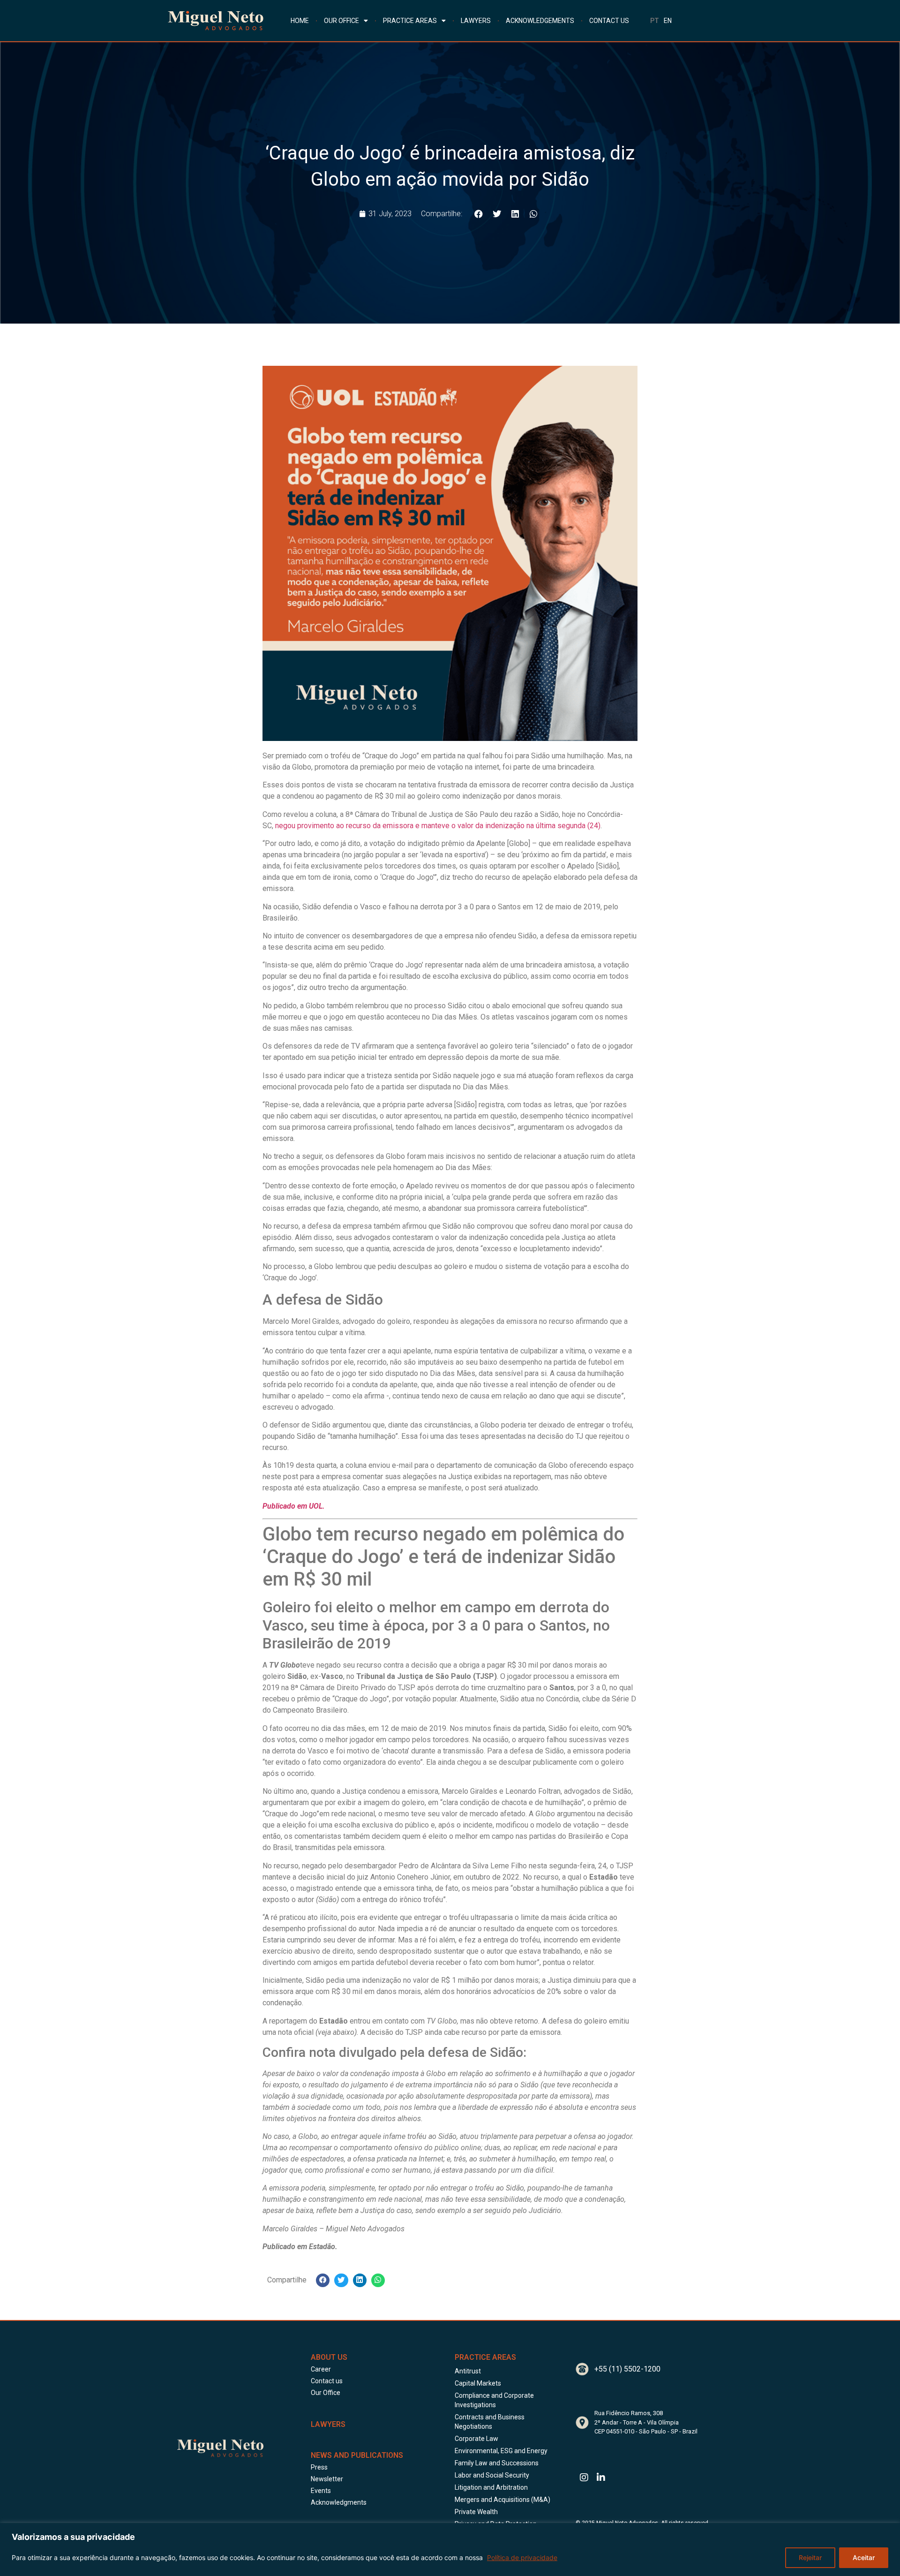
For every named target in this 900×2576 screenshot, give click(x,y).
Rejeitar (810, 2557)
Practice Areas (485, 2357)
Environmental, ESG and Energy (501, 2451)
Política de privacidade (522, 2557)
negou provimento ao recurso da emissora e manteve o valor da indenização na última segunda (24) (437, 826)
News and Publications (357, 2455)
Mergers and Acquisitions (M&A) (502, 2500)
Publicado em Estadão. (300, 2247)
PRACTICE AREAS (410, 21)
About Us (329, 2357)
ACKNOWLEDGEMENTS (540, 21)
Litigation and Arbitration (491, 2487)
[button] (478, 214)
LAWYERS (476, 21)
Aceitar (864, 2557)
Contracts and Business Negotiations (490, 2422)
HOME (300, 21)
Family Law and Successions (497, 2463)
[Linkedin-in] (601, 2478)
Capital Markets (478, 2383)
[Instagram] (584, 2478)
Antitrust (468, 2371)
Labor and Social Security (492, 2475)
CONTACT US (609, 21)
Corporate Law (476, 2439)
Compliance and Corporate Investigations (494, 2400)
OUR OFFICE (341, 21)
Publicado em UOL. (294, 1506)
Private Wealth (476, 2512)
